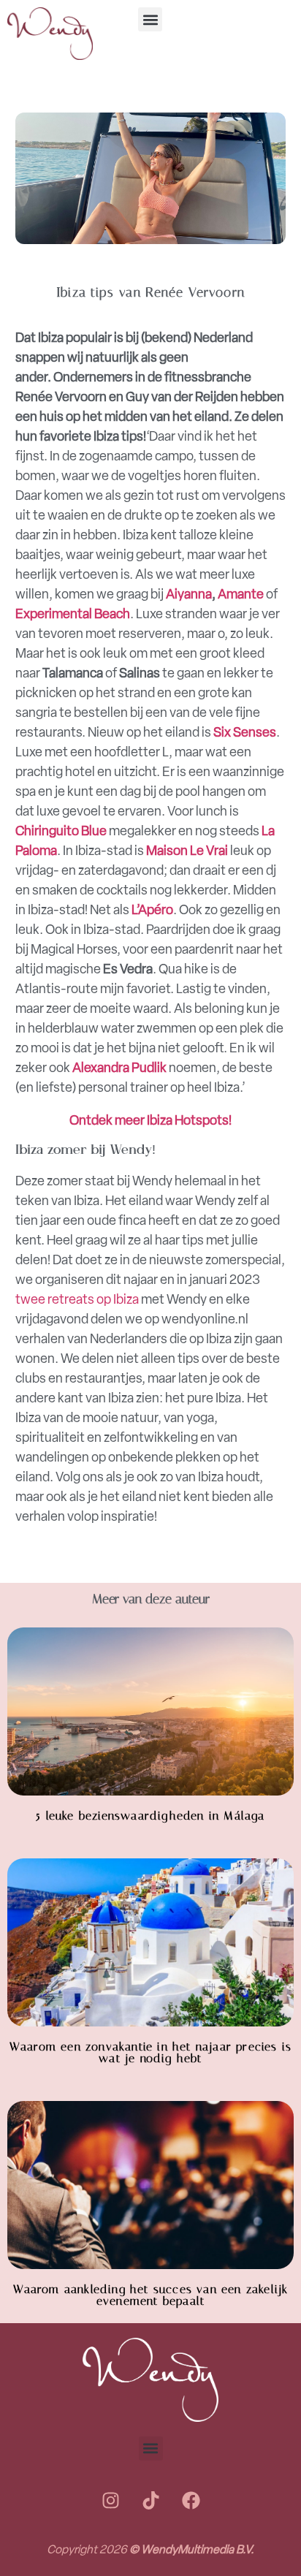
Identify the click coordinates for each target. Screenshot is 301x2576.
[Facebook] (191, 2501)
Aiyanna (189, 594)
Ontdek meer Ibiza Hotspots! (150, 1120)
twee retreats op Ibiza (77, 1299)
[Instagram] (110, 2501)
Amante (242, 594)
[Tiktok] (150, 2501)
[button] (150, 19)
